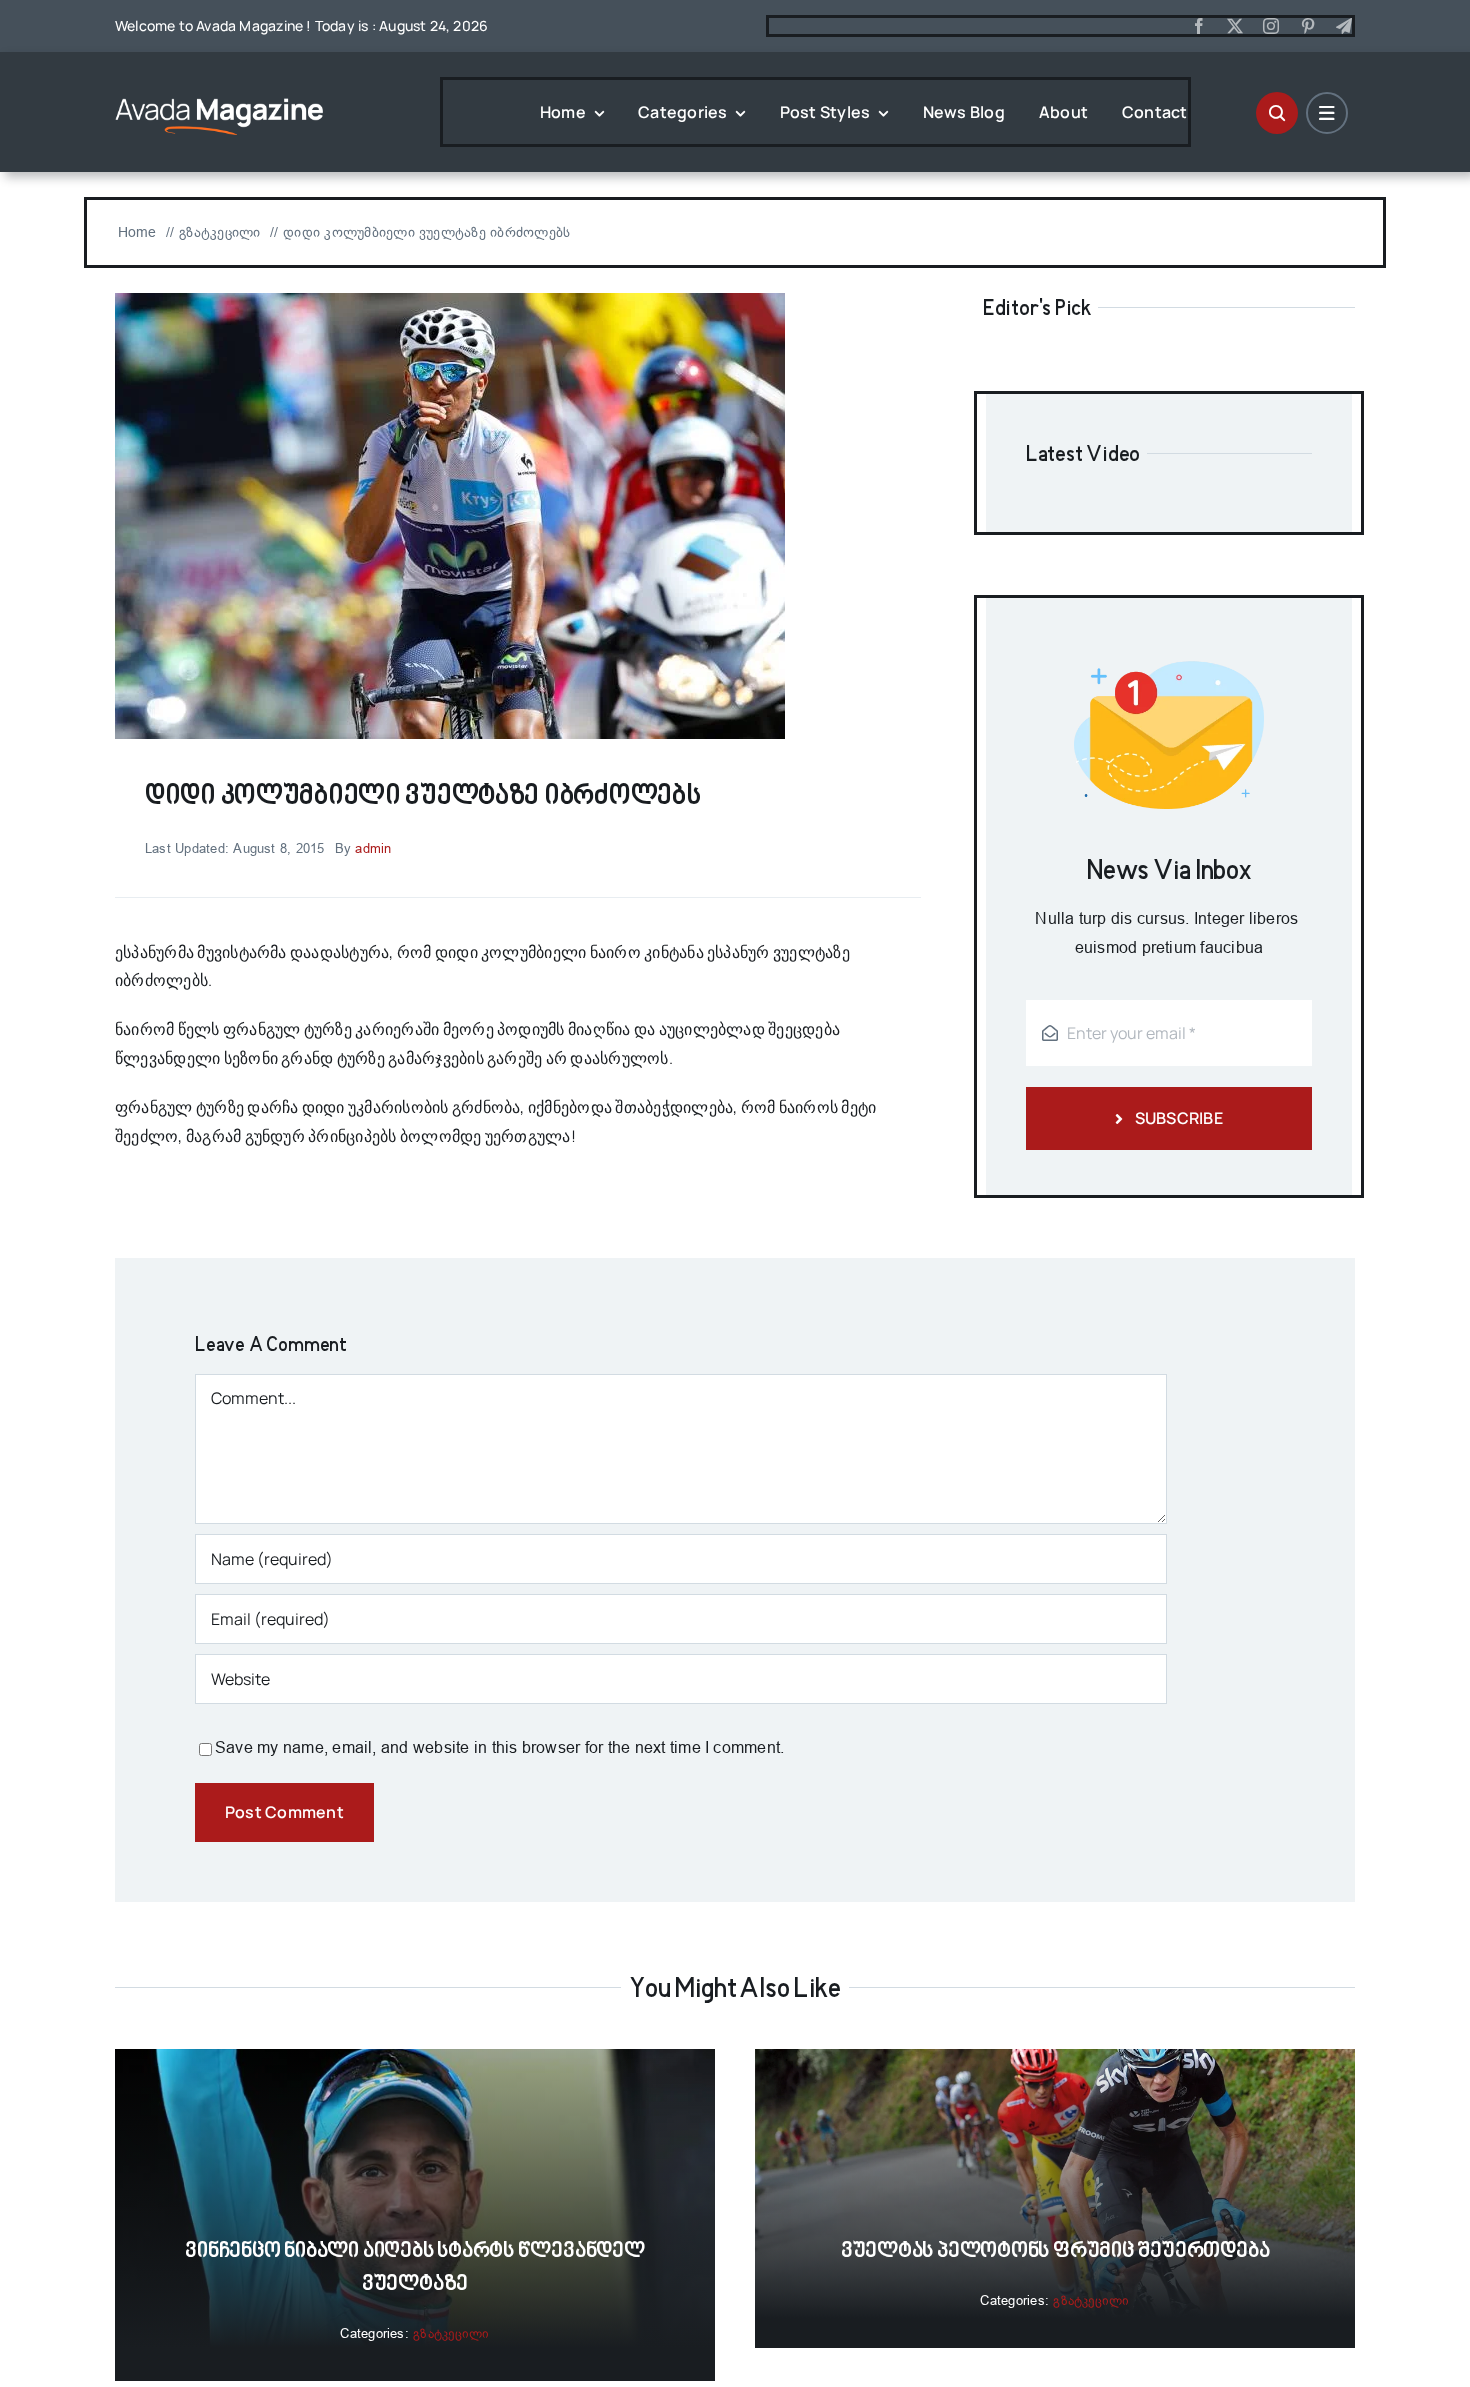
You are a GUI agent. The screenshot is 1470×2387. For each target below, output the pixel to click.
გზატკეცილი (451, 2333)
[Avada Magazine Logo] (220, 96)
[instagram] (1271, 26)
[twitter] (1235, 26)
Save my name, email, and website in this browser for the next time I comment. (499, 1747)
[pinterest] (1308, 26)
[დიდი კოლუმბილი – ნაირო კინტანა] (450, 300)
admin (373, 848)
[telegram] (1344, 26)
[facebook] (1199, 26)
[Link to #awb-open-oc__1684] (1327, 113)
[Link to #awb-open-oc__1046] (1277, 113)
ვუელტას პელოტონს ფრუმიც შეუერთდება (1055, 2251)
